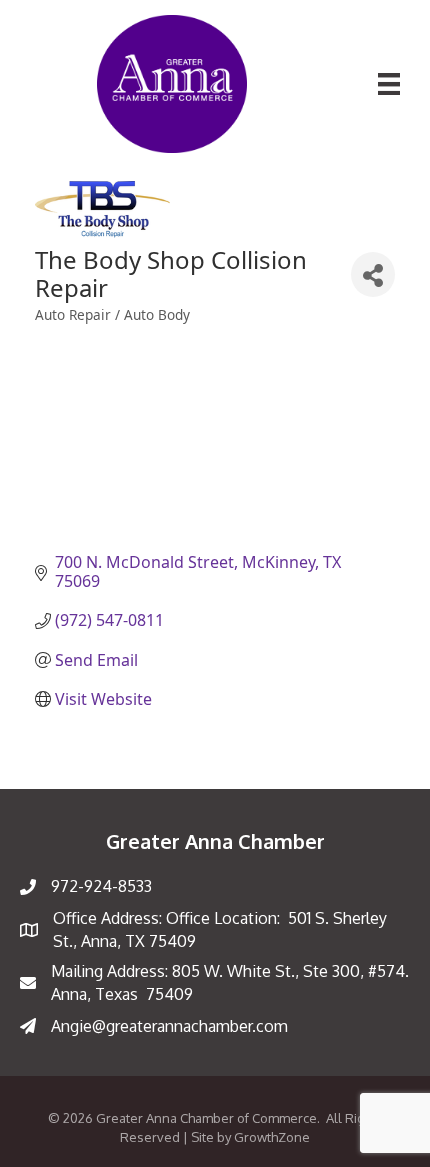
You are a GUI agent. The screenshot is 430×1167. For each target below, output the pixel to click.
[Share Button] (373, 274)
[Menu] (389, 84)
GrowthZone (272, 1137)
